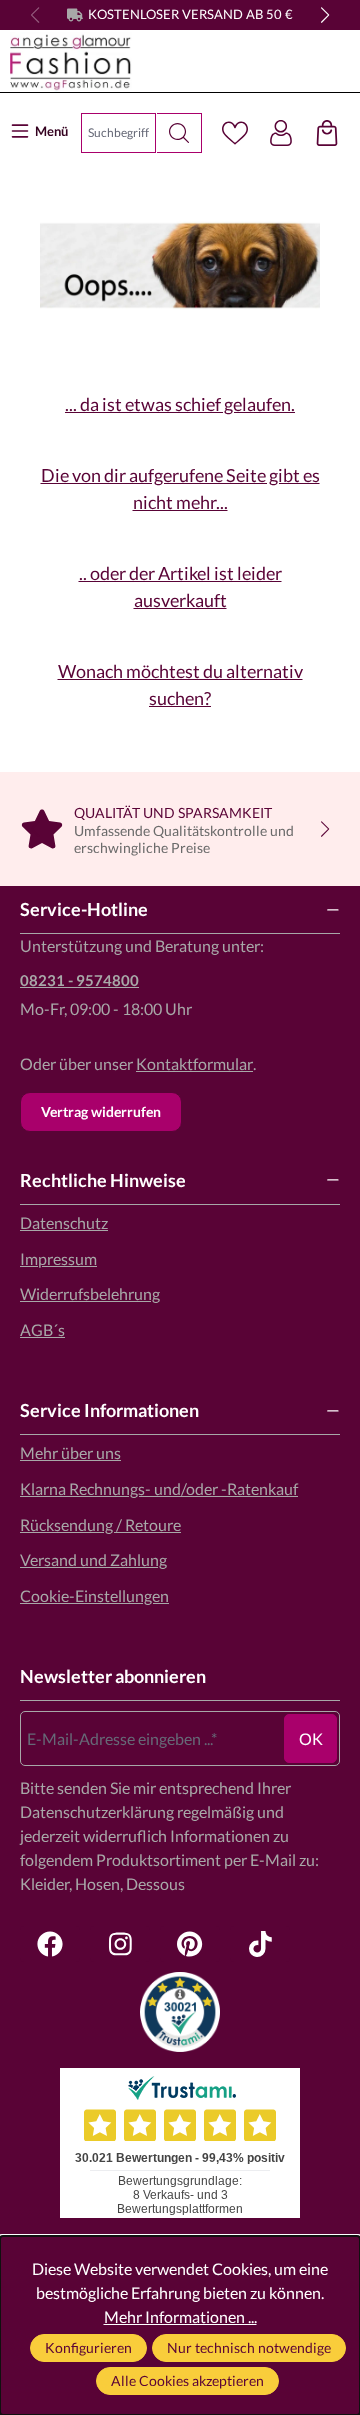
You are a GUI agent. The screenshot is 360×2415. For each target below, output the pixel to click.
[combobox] (118, 133)
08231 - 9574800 (79, 980)
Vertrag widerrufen (101, 1111)
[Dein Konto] (281, 133)
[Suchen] (179, 133)
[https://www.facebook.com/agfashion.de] (50, 1944)
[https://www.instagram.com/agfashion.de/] (120, 1944)
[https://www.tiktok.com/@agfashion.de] (260, 1944)
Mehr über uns (70, 1452)
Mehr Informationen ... (180, 2316)
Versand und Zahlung (93, 1559)
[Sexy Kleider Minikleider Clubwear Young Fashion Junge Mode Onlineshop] (180, 62)
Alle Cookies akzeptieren (187, 2380)
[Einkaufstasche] (327, 133)
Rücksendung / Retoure (100, 1524)
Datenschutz (64, 1222)
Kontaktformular (194, 1063)
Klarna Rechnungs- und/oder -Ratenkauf (159, 1488)
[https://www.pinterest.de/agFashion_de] (190, 1944)
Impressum (58, 1258)
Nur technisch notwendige (249, 2347)
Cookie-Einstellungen (94, 1595)
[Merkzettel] (235, 133)
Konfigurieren (88, 2347)
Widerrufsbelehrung (90, 1293)
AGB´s (42, 1329)
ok (311, 1738)
